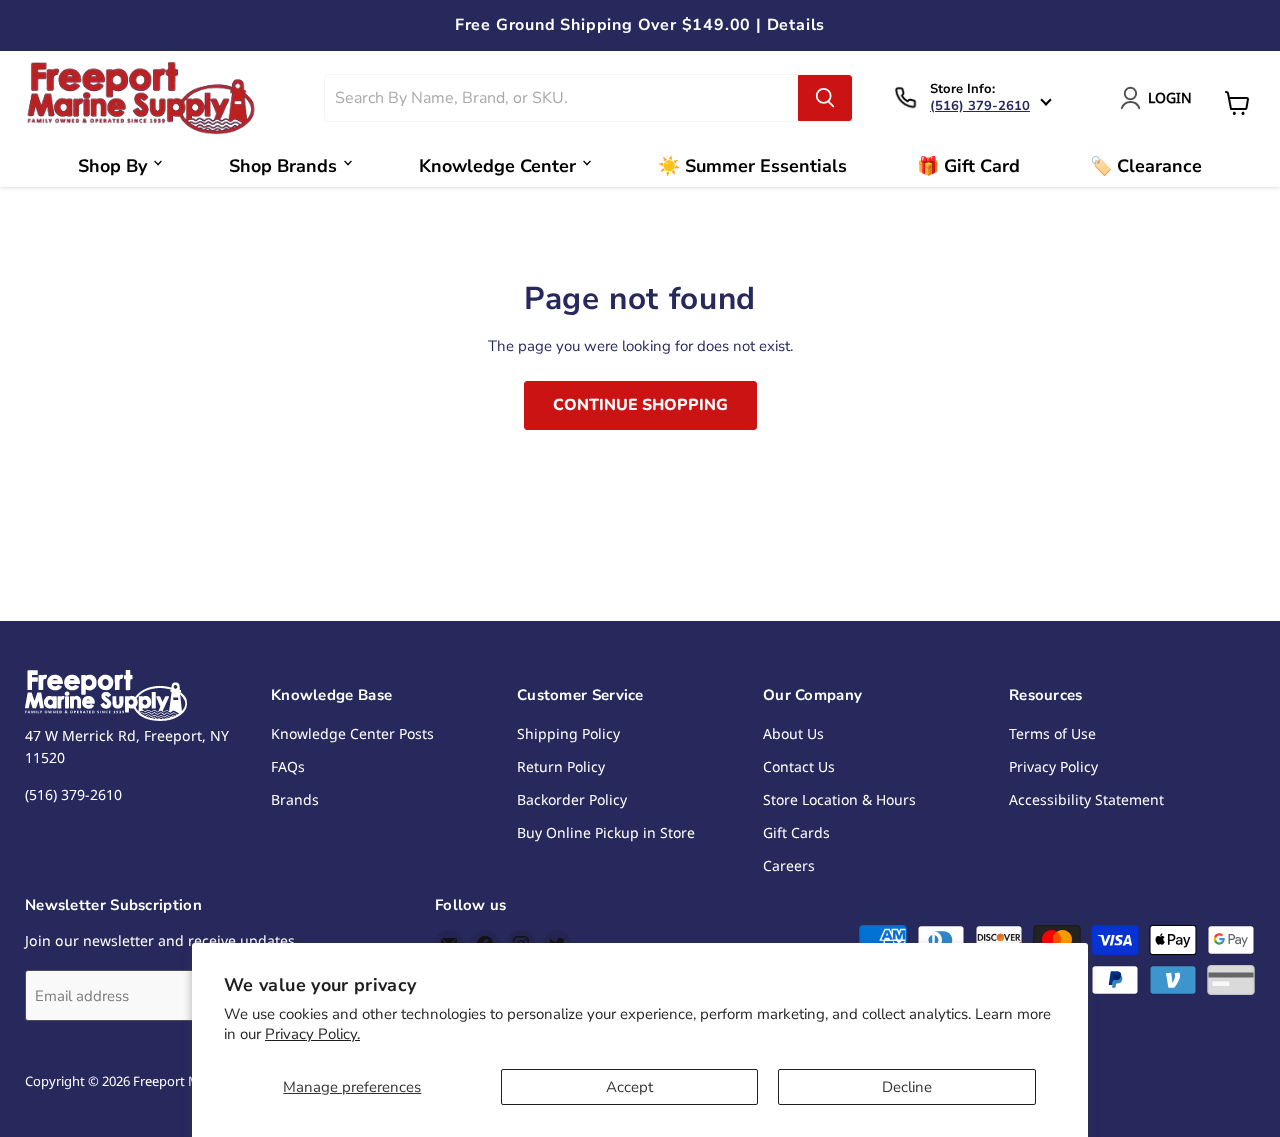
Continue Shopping (640, 405)
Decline (907, 1087)
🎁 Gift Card (968, 166)
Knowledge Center (497, 166)
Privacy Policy (1053, 766)
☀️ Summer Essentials (752, 166)
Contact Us (799, 766)
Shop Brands (283, 166)
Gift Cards (796, 832)
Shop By (112, 166)
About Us (793, 733)
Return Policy (561, 766)
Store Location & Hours (839, 799)
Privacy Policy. (312, 1034)
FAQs (288, 766)
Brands (295, 799)
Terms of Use (1052, 733)
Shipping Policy (568, 733)
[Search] (825, 98)
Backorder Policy (572, 799)
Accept (629, 1087)
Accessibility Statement (1086, 799)
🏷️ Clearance (1146, 166)
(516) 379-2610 (980, 106)
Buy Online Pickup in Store (606, 832)
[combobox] (562, 98)
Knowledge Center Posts (352, 733)
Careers (789, 865)
